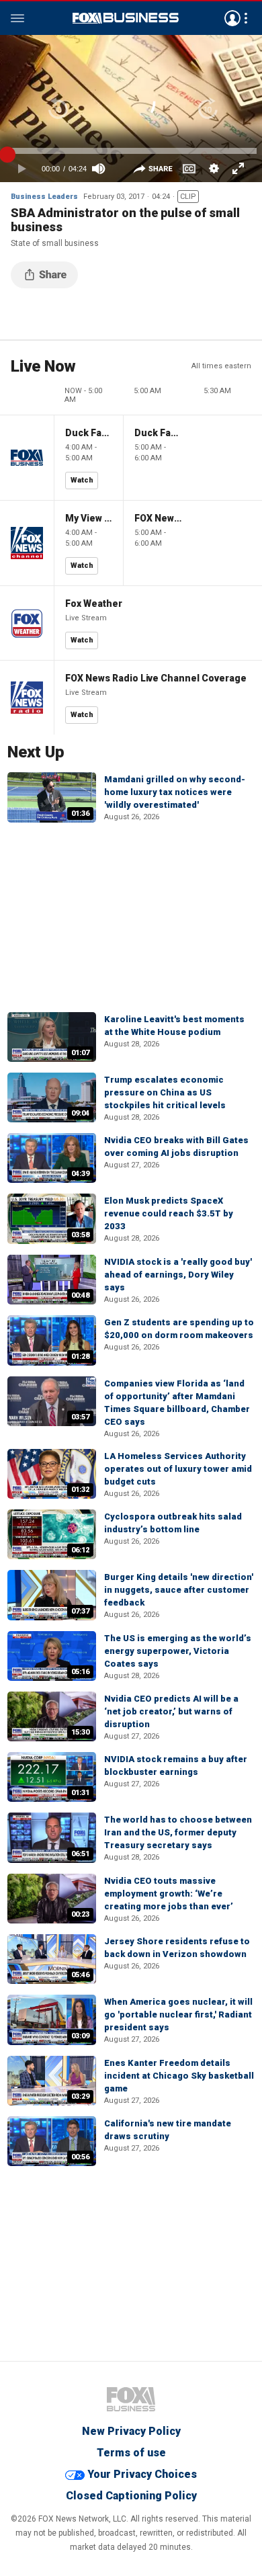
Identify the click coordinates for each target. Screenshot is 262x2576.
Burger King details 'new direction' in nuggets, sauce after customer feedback (179, 1590)
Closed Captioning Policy (131, 2496)
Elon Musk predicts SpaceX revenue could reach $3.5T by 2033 (169, 1213)
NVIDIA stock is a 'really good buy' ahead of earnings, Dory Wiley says (178, 1275)
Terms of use (131, 2453)
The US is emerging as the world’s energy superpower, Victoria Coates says (178, 1651)
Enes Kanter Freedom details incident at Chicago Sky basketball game (179, 2076)
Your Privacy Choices (142, 2474)
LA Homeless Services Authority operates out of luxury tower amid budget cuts (178, 1469)
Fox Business (126, 18)
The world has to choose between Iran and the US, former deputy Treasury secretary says (178, 1832)
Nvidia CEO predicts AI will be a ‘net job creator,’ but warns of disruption (171, 1711)
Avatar (232, 18)
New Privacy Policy (131, 2431)
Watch (82, 480)
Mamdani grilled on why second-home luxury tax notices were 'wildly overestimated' (175, 792)
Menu (17, 18)
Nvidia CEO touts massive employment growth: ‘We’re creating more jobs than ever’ (169, 1894)
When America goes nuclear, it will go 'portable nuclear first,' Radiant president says (178, 2014)
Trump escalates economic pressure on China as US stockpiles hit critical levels (165, 1092)
